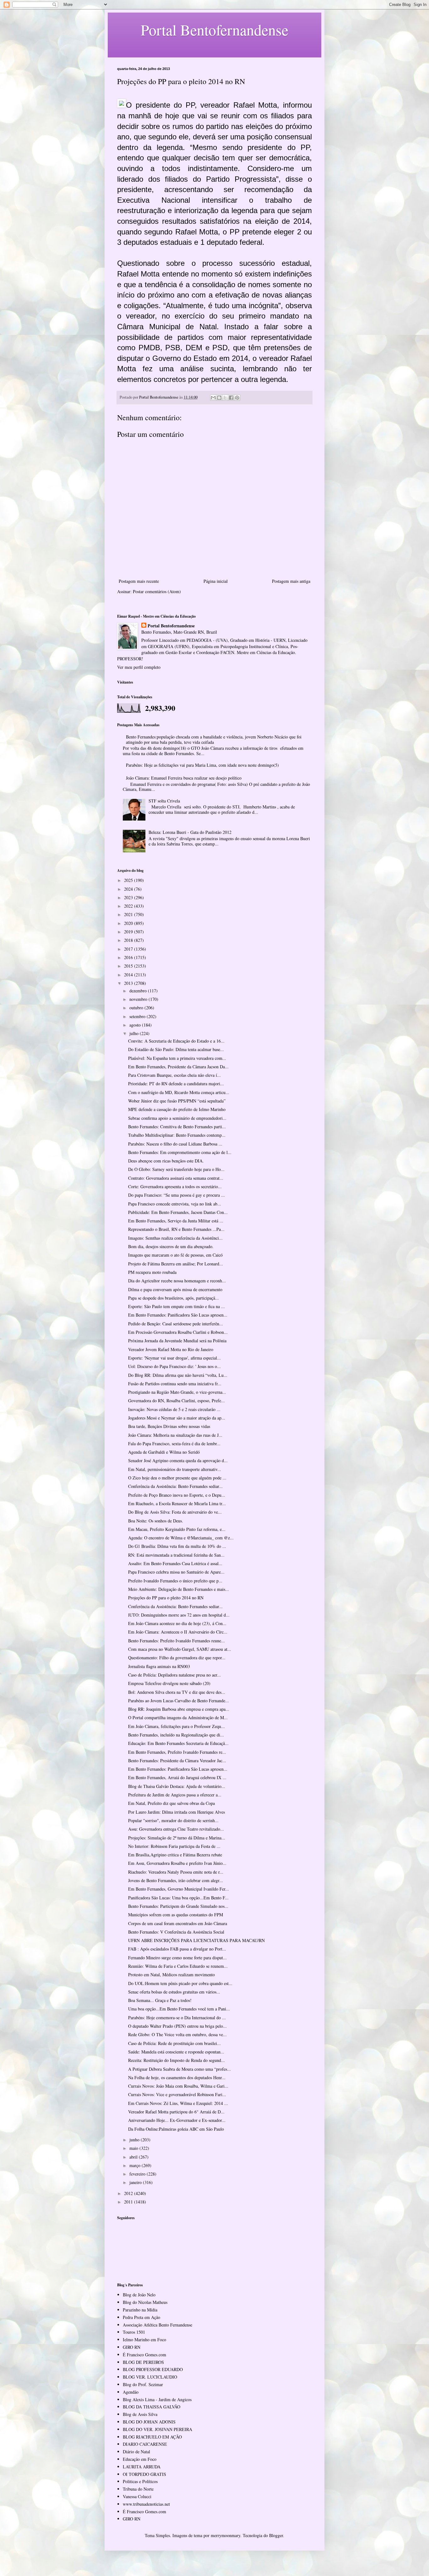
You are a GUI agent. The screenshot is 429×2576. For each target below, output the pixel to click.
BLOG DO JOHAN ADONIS (149, 2422)
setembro (138, 1016)
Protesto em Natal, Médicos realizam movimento (171, 1975)
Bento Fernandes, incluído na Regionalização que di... (176, 1735)
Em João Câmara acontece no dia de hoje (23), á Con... (177, 1623)
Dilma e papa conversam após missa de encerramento (175, 1289)
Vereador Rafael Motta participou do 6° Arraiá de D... (176, 2112)
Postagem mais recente (139, 581)
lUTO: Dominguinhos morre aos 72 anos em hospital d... (179, 1615)
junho (135, 2140)
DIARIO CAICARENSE (145, 2444)
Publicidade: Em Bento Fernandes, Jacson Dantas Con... (178, 1212)
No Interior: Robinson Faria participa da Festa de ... (174, 1846)
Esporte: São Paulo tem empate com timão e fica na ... (176, 1306)
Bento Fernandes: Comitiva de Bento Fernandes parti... (177, 1127)
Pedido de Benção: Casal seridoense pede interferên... (176, 1324)
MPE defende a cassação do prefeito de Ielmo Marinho (177, 1109)
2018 (129, 940)
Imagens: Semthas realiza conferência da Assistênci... (175, 1238)
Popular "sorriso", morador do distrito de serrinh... (173, 1820)
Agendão (131, 2392)
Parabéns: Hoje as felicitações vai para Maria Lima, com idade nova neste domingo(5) (202, 765)
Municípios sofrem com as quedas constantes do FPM (176, 1915)
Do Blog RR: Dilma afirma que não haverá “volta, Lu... (178, 1375)
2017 (129, 949)
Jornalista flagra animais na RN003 (159, 1666)
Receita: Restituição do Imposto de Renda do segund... (176, 2060)
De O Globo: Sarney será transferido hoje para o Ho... (176, 1169)
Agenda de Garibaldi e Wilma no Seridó (164, 1452)
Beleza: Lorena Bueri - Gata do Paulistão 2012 (190, 832)
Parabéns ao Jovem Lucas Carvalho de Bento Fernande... (179, 1701)
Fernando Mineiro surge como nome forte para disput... (177, 1958)
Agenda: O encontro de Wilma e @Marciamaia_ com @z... (181, 1538)
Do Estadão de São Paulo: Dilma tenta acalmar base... (176, 1049)
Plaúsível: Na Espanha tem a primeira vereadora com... (177, 1058)
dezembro (139, 991)
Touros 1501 (134, 2332)
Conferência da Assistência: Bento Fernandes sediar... (175, 1486)
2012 (129, 2193)
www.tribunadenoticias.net (146, 2504)
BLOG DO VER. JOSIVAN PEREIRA (157, 2429)
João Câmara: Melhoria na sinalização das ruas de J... (175, 1435)
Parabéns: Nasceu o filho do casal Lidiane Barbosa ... (175, 1144)
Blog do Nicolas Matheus (145, 2302)
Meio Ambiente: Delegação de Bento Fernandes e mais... (179, 1589)
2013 (129, 983)
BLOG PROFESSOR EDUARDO (153, 2369)
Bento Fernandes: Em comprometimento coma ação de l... (180, 1152)
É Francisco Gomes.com (144, 2355)
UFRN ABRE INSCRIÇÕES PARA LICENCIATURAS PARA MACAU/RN (196, 1940)
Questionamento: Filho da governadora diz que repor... (177, 1658)
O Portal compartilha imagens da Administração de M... (178, 1717)
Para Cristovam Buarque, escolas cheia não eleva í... (174, 1075)
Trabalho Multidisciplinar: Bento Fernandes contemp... (177, 1135)
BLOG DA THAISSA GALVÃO (152, 2407)
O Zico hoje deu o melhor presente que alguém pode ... (177, 1478)
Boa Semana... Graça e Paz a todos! (160, 2000)
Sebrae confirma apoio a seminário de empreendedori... (177, 1118)
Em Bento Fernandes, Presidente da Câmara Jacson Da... (178, 1067)
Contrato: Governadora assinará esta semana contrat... (176, 1178)
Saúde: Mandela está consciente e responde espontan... (176, 2052)
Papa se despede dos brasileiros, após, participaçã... (174, 1298)
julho (135, 1033)
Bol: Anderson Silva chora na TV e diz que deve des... (177, 1692)
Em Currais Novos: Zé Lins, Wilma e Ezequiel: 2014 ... (178, 2103)
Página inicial (216, 581)
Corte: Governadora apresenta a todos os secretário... (175, 1186)
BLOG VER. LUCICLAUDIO (150, 2377)
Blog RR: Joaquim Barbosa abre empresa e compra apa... (179, 1709)
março (136, 2165)
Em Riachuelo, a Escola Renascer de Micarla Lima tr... (177, 1503)
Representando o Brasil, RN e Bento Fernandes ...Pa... (176, 1229)
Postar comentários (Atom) (157, 591)
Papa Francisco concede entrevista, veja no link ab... (175, 1204)
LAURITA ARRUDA (142, 2467)
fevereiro (138, 2174)
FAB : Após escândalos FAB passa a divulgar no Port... (177, 1949)
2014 (129, 975)
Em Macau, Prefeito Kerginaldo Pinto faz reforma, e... (177, 1529)
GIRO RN (132, 2347)
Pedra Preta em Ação (141, 2317)
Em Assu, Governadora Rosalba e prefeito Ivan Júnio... (177, 1863)
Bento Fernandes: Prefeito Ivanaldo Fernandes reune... (176, 1641)
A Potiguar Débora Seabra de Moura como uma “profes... (179, 2069)
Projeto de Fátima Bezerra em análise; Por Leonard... (176, 1264)
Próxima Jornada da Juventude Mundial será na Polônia (177, 1341)
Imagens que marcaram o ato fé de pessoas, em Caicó (175, 1255)
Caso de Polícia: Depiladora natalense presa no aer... (174, 1675)
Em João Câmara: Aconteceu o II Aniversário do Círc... (178, 1632)
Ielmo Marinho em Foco (144, 2340)
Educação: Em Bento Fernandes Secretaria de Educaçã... (178, 1743)
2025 (129, 880)
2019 (129, 932)
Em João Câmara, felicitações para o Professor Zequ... (176, 1726)
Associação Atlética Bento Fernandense (157, 2325)
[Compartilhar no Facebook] (231, 398)
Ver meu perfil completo (139, 667)
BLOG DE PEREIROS (143, 2362)
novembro (139, 999)
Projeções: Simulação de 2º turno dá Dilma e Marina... (177, 1838)
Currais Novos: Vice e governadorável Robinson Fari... (177, 2094)
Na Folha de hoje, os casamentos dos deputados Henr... (177, 2077)
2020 (129, 923)
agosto (136, 1025)
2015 (129, 966)
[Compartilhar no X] (225, 398)
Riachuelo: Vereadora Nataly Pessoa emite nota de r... (176, 1872)
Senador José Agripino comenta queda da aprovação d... (178, 1460)
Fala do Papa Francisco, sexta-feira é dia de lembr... (174, 1444)
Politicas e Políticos (140, 2481)
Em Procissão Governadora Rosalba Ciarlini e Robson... (178, 1332)
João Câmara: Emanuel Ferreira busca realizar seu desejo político (184, 778)
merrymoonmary (225, 2535)
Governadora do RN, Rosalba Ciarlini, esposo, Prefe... (176, 1401)
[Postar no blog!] (219, 398)
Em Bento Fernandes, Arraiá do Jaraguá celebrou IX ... (177, 1777)
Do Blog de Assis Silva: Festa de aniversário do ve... (175, 1512)
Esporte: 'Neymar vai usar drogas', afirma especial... (174, 1358)
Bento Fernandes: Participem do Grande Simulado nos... (178, 1906)
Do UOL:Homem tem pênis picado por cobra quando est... (180, 1983)
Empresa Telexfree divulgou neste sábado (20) (169, 1683)
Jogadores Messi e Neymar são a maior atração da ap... (177, 1418)
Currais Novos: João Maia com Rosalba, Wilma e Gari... (178, 2086)
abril (134, 2157)
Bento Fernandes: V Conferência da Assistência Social (176, 1932)
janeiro (136, 2182)
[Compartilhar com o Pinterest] (237, 398)
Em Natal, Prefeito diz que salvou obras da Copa (171, 1803)
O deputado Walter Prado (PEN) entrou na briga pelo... (177, 2026)
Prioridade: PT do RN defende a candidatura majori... (176, 1084)
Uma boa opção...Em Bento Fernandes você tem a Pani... (179, 2009)
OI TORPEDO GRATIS (144, 2474)
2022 (129, 906)
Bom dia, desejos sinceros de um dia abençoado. (171, 1246)
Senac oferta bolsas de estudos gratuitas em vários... (174, 1992)
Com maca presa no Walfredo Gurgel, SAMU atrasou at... (180, 1649)
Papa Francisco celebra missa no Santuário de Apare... (176, 1572)
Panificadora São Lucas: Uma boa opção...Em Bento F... (178, 1898)
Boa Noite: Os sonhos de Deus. (156, 1521)
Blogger (276, 2535)
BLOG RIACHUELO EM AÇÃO (152, 2437)
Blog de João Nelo (139, 2295)
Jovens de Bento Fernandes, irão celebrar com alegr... (176, 1880)
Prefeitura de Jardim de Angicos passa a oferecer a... (175, 1795)
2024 (129, 889)
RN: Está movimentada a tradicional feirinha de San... (176, 1555)
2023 (129, 897)
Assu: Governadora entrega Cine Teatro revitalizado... (176, 1829)
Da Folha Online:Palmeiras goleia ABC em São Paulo (176, 2129)
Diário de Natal (136, 2452)
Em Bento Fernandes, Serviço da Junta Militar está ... (176, 1221)
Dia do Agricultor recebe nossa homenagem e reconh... (177, 1281)
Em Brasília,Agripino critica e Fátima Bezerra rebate (175, 1855)
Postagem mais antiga (291, 581)
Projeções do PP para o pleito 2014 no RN (166, 1598)
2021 (129, 914)
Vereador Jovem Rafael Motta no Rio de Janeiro (171, 1349)
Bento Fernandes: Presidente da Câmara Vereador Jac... (177, 1760)
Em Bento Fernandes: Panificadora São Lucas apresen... (178, 1315)
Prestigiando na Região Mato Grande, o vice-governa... (177, 1392)
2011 (129, 2202)
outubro (137, 1008)
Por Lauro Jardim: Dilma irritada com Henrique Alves (176, 1812)
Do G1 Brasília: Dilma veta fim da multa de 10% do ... (177, 1546)
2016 (129, 957)
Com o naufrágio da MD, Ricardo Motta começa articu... (179, 1092)
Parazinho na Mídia (140, 2310)
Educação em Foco (140, 2459)
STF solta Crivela (164, 801)
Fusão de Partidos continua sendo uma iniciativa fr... (175, 1384)
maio (134, 2148)
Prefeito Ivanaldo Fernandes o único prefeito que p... (175, 1581)
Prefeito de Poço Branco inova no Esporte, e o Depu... (177, 1495)
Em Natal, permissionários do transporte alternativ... (175, 1469)
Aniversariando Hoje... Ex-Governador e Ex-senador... (177, 2120)
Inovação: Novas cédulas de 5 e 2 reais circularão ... (174, 1409)
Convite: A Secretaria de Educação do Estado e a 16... (176, 1041)
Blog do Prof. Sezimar (143, 2384)
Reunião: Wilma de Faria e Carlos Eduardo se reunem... (178, 1966)
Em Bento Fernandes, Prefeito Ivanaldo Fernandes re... (177, 1752)
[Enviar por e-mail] (213, 398)
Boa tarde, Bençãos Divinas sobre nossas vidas (169, 1426)
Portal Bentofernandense (171, 626)
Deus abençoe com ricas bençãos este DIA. (166, 1161)
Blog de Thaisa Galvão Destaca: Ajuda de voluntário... (177, 1786)
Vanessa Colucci (137, 2496)
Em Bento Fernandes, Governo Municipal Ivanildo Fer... (179, 1889)
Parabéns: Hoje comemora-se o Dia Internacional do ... (177, 2018)
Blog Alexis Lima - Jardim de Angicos (157, 2399)
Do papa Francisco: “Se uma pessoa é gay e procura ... (176, 1195)
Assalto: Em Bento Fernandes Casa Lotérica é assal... (175, 1563)
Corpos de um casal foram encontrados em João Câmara (178, 1923)
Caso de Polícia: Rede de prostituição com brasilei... (174, 2043)
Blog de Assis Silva (140, 2414)
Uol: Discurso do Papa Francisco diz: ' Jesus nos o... (174, 1366)
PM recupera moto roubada (152, 1272)
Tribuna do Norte (138, 2489)
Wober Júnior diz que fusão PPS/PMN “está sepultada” (177, 1101)
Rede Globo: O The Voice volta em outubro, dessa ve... (177, 2034)
